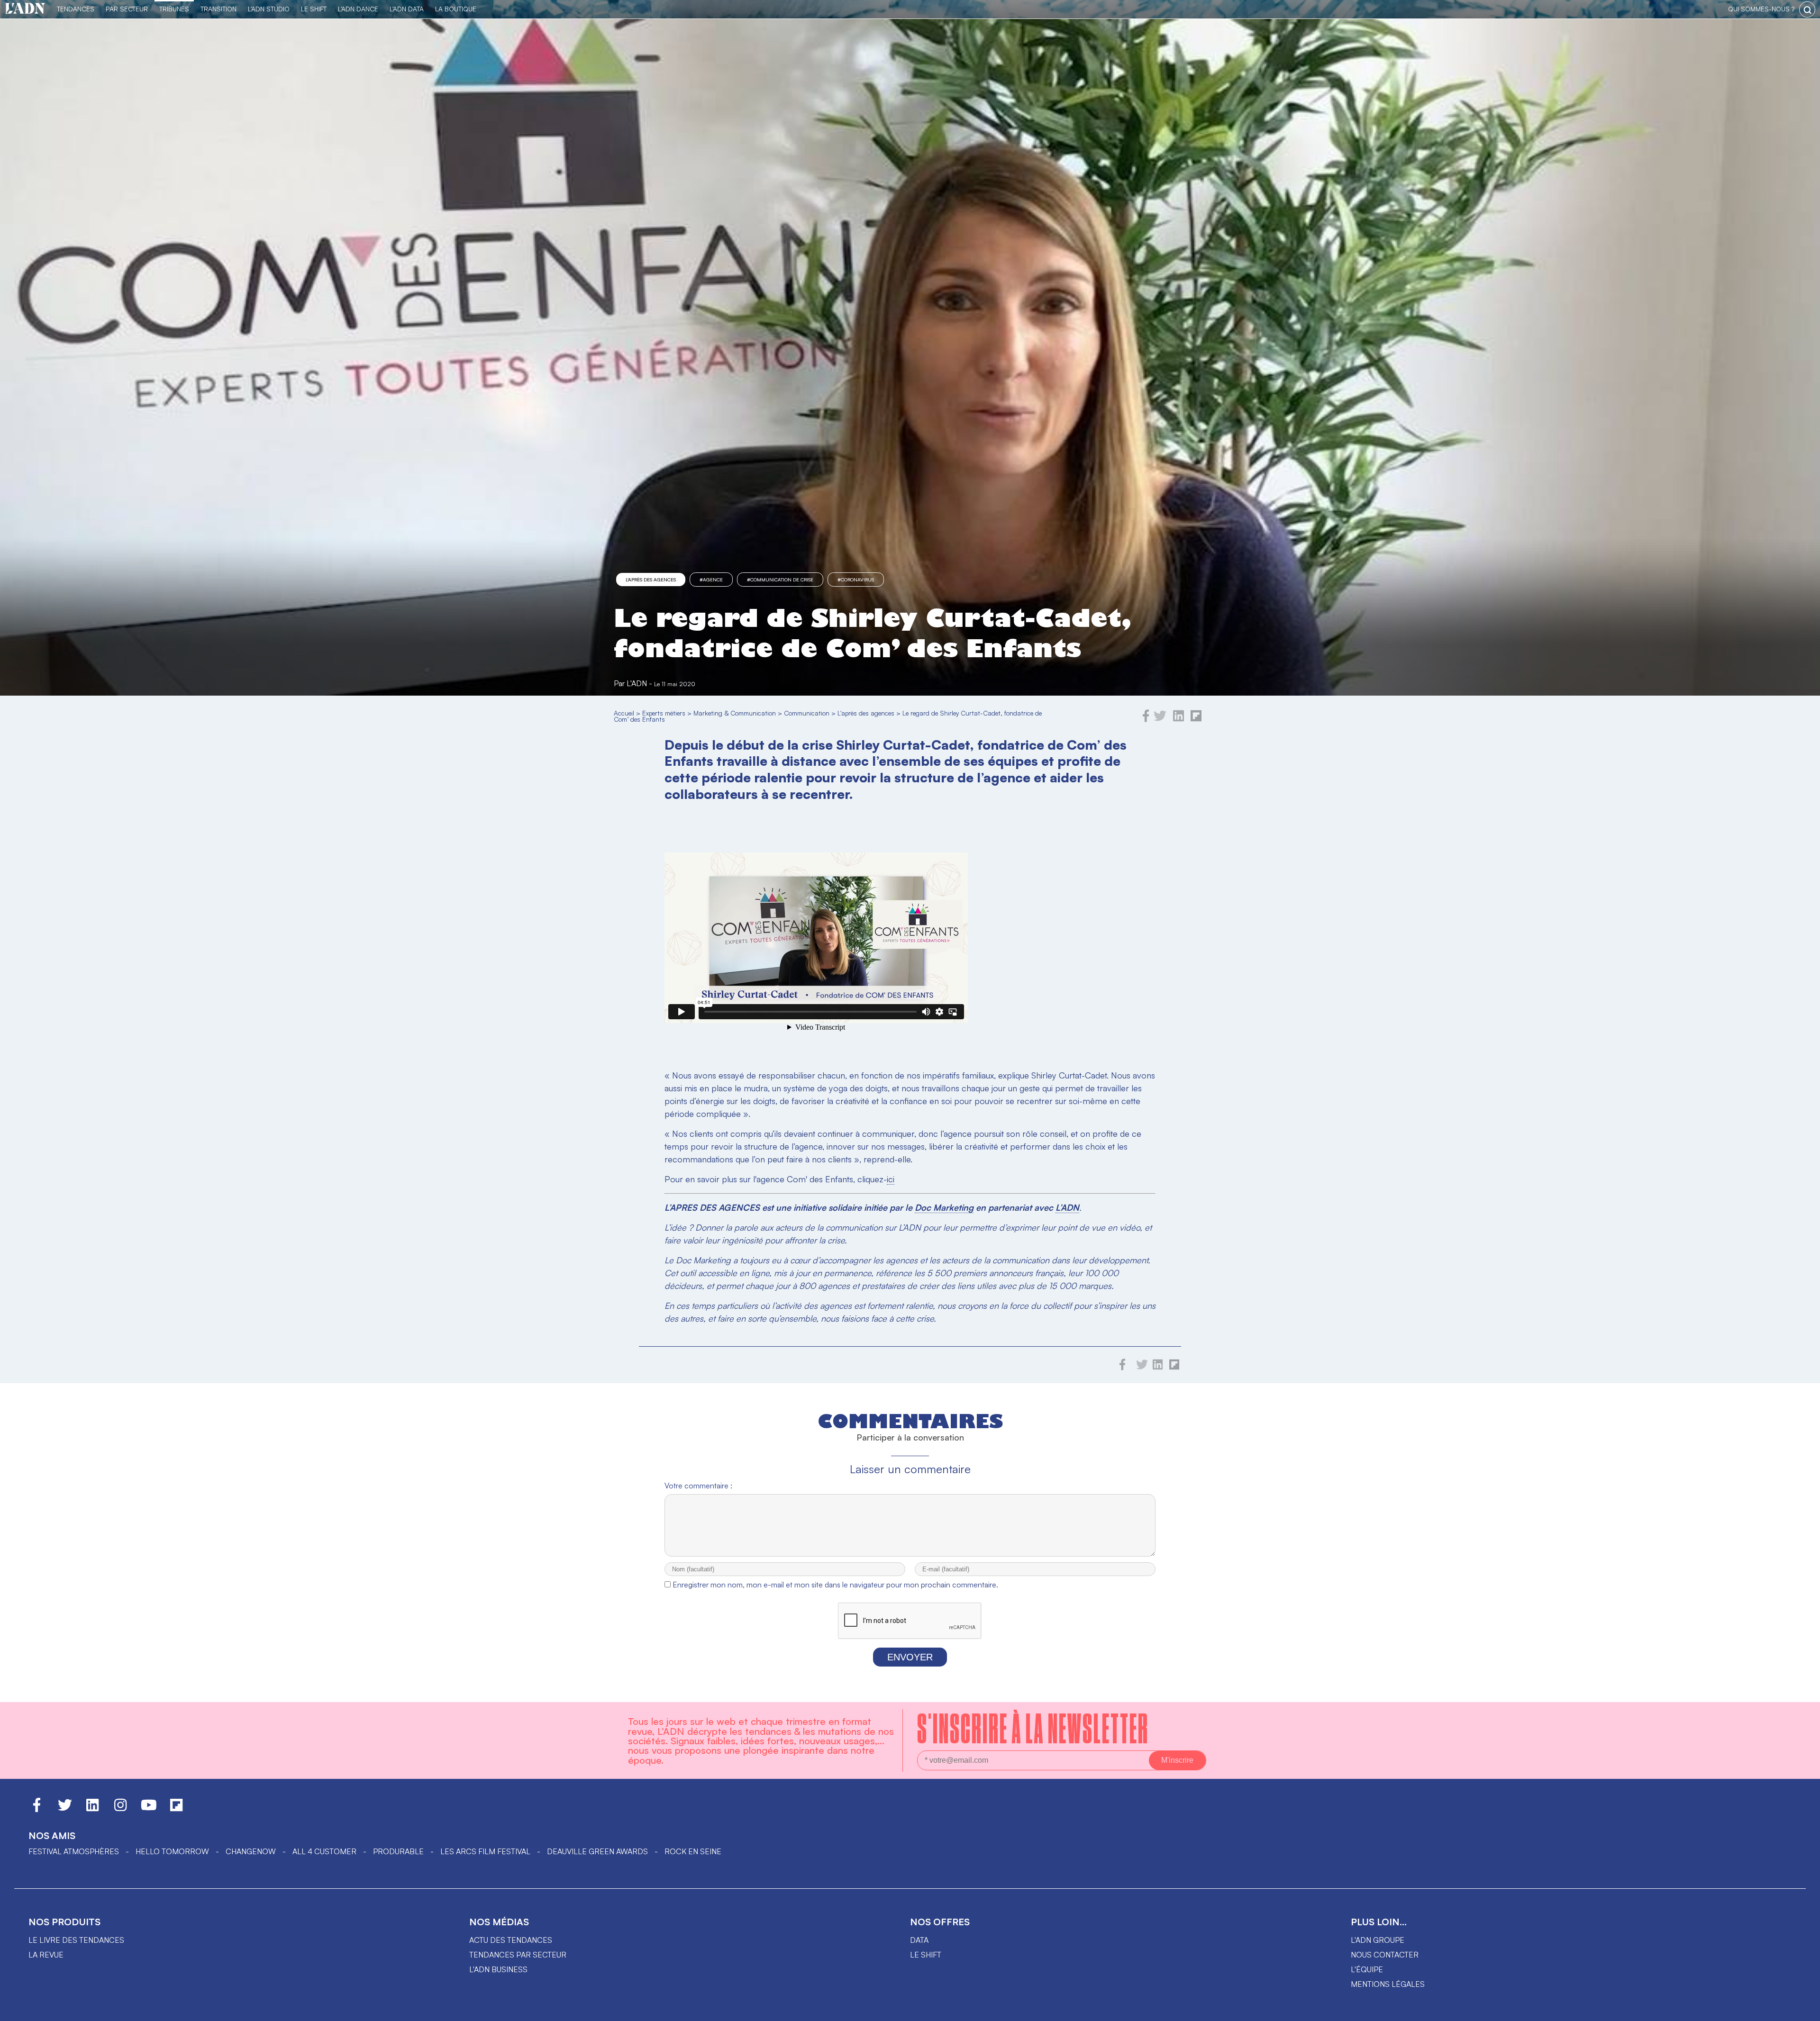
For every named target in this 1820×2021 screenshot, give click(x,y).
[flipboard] (1196, 719)
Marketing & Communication (735, 713)
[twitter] (1160, 719)
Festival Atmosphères (74, 1851)
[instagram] (120, 1809)
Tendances (76, 9)
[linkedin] (1178, 719)
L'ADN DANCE (358, 9)
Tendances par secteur (518, 1955)
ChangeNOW (251, 1851)
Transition (218, 9)
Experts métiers (664, 713)
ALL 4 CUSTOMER (324, 1851)
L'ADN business (498, 1969)
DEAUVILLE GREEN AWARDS (597, 1851)
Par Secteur (127, 9)
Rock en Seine (693, 1851)
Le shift (926, 1955)
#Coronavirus (856, 580)
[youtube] (149, 1809)
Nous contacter (1385, 1955)
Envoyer (910, 1657)
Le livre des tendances (76, 1940)
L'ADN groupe (1378, 1940)
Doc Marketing (944, 1207)
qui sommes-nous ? (1761, 9)
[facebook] (1146, 719)
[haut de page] (1803, 2009)
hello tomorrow (172, 1851)
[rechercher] (1807, 9)
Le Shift (314, 9)
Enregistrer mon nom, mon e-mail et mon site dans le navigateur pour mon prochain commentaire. (835, 1585)
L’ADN (1067, 1207)
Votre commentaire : (698, 1486)
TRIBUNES (174, 9)
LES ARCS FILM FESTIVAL (485, 1851)
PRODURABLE (398, 1851)
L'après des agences (651, 580)
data (919, 1940)
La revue (46, 1955)
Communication (807, 713)
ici (891, 1179)
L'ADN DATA (407, 9)
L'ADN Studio (269, 9)
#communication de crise (780, 580)
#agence (711, 580)
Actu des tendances (511, 1940)
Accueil (624, 713)
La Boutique (456, 9)
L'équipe (1367, 1969)
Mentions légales (1388, 1984)
